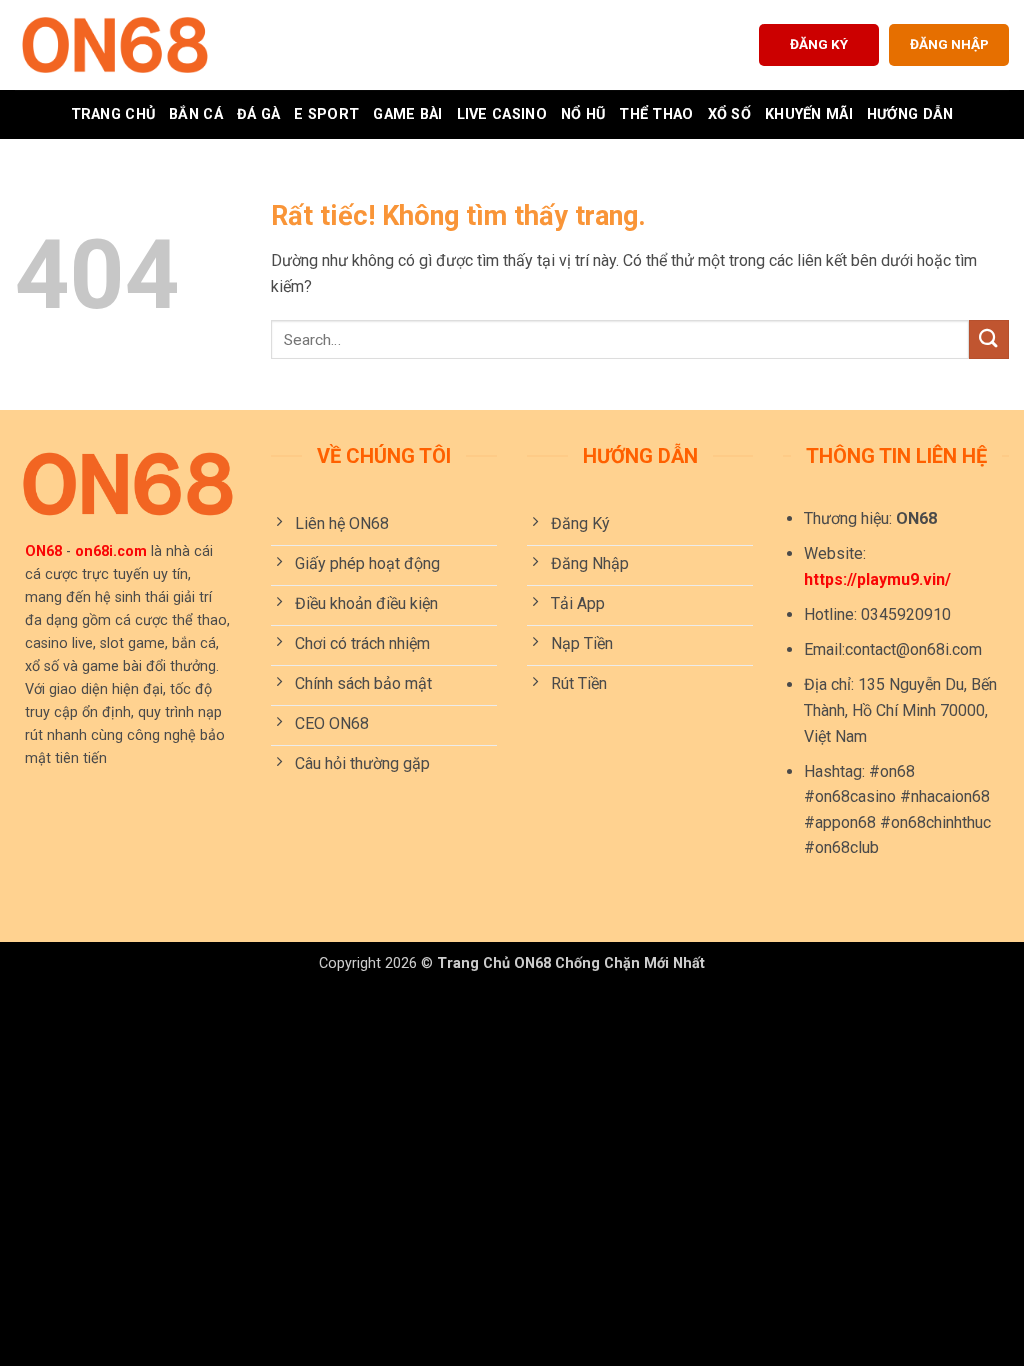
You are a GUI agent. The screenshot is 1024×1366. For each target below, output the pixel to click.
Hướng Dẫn (910, 114)
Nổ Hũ (583, 114)
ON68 (43, 551)
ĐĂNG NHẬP (949, 44)
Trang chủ (113, 114)
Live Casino (502, 114)
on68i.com (111, 551)
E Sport (326, 114)
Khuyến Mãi (809, 114)
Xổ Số (729, 114)
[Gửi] (989, 339)
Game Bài (407, 114)
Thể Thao (656, 114)
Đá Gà (258, 114)
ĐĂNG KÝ (819, 44)
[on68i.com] (115, 45)
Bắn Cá (196, 114)
